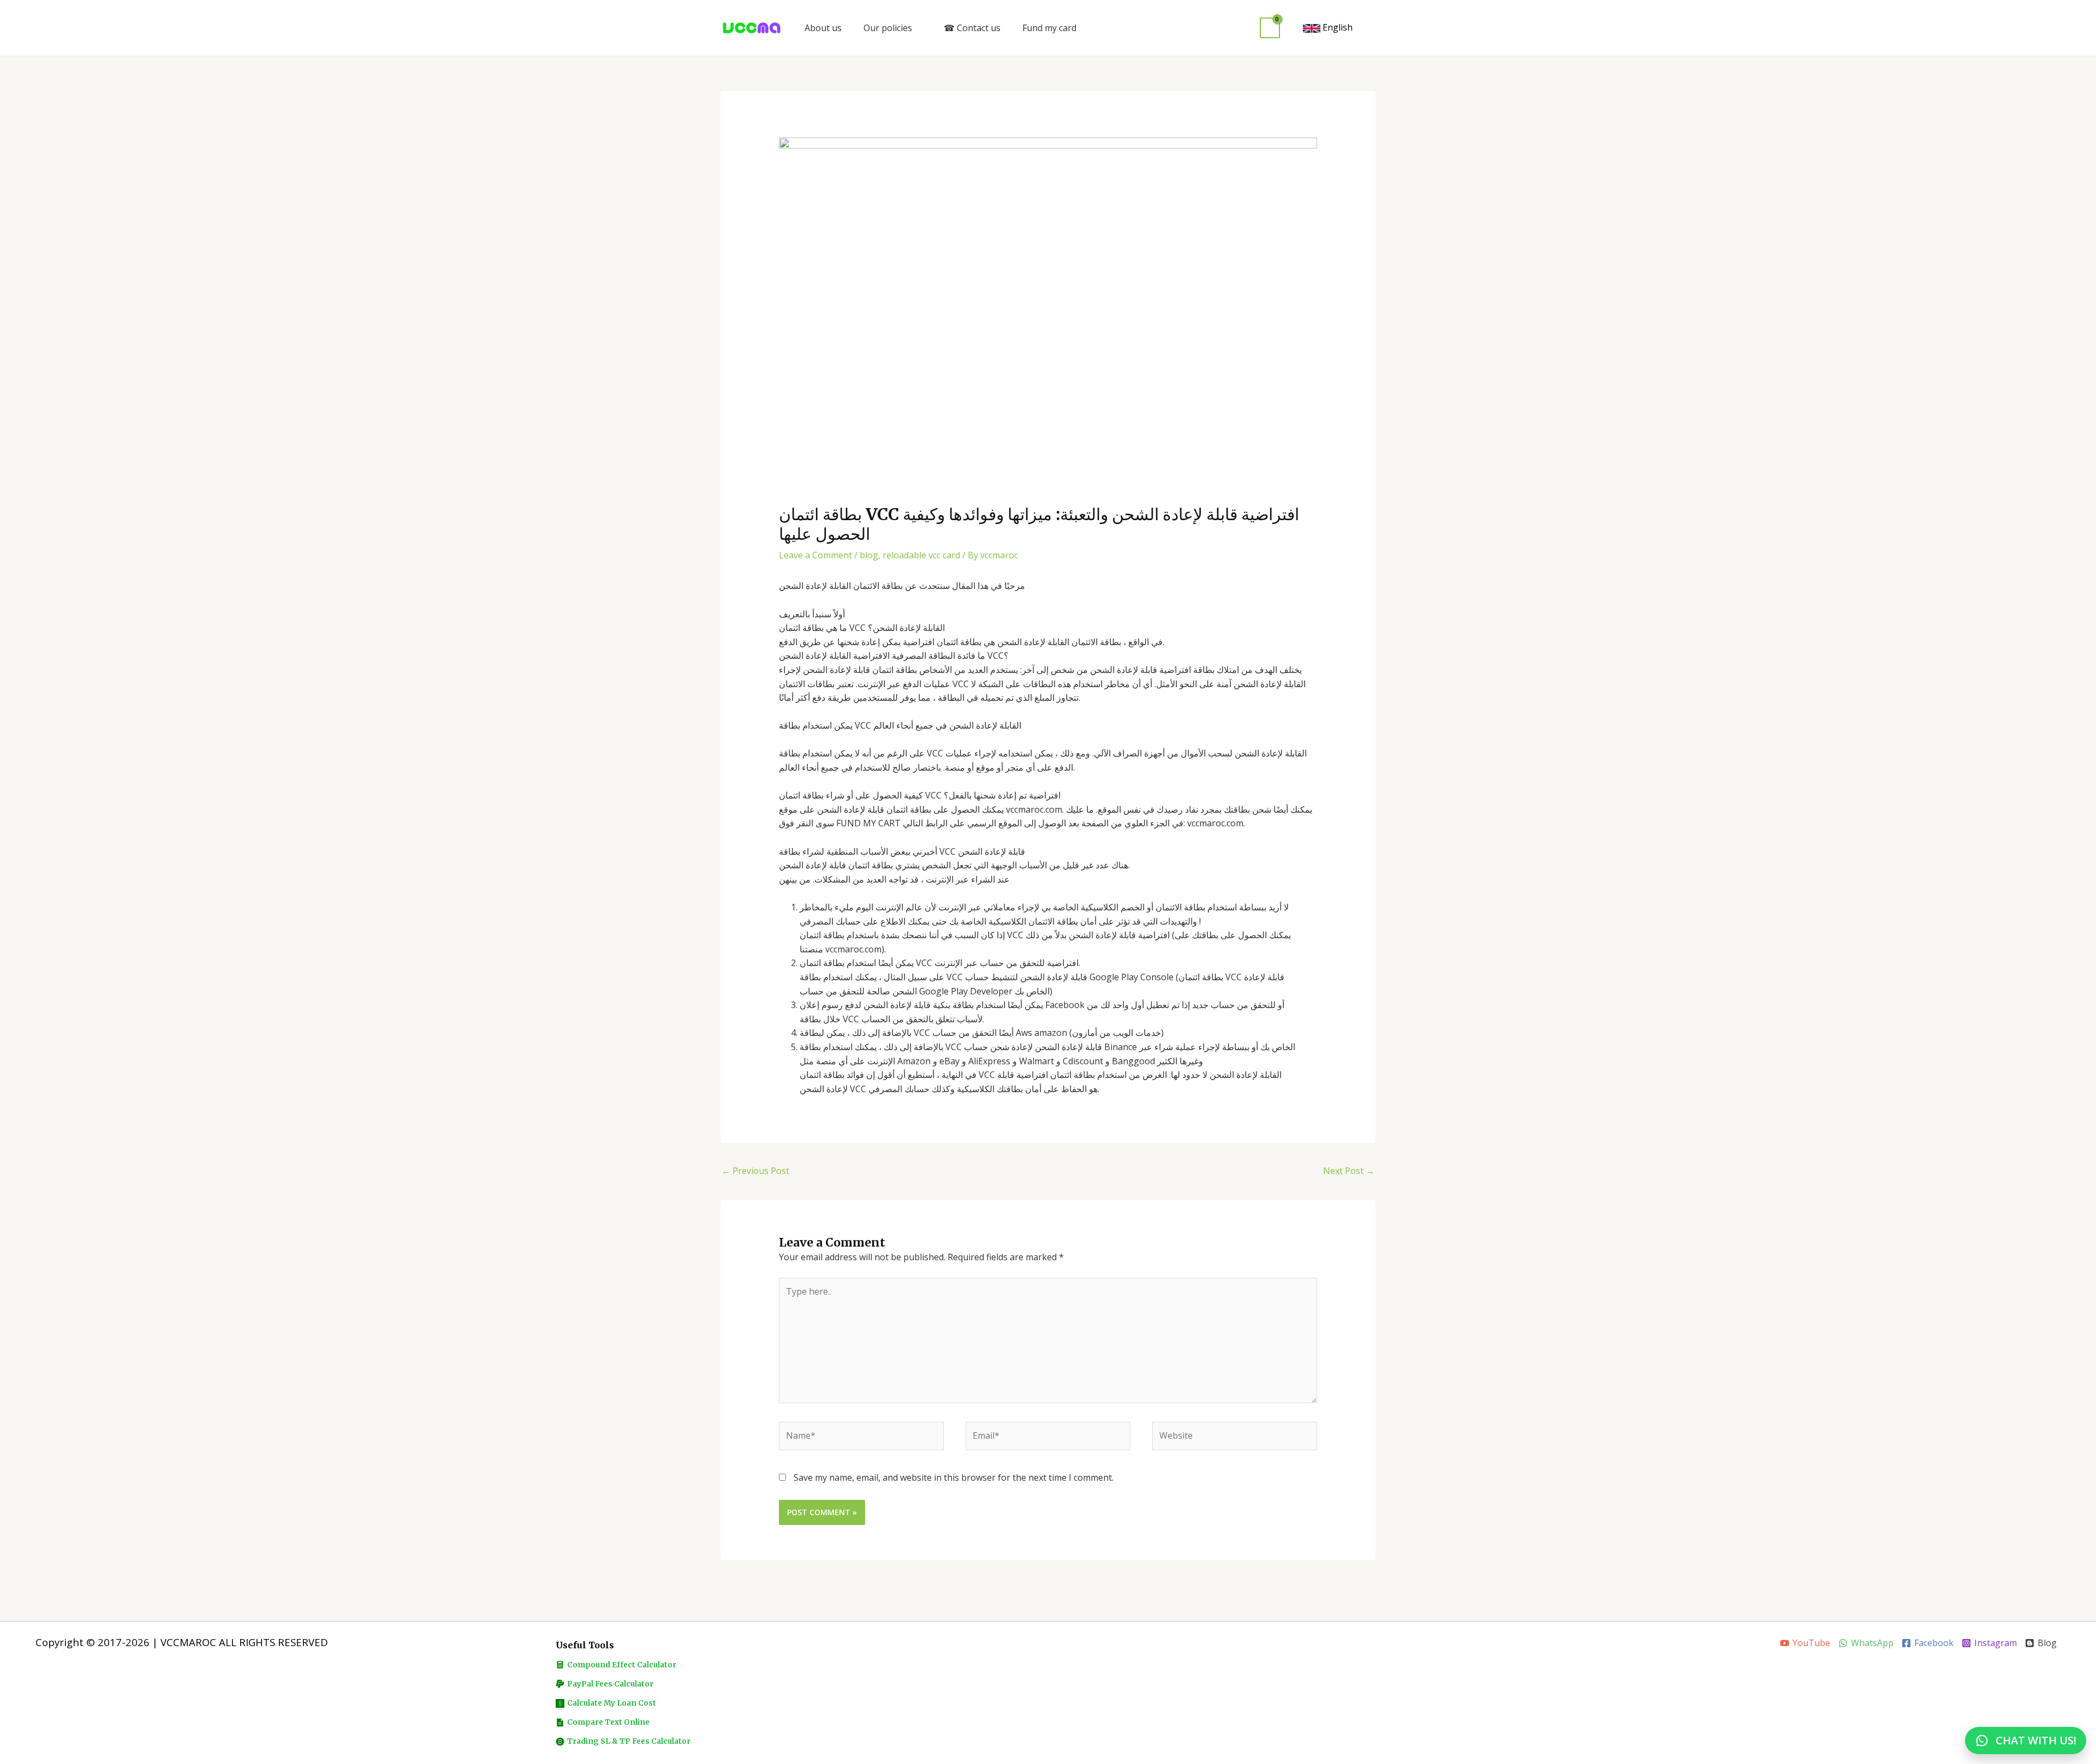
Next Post (1349, 1171)
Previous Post (755, 1171)
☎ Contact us (972, 28)
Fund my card (1049, 28)
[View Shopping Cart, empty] (1270, 28)
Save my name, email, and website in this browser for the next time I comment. (954, 1477)
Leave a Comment (815, 555)
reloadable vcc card (921, 555)
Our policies (888, 28)
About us (823, 28)
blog (869, 555)
